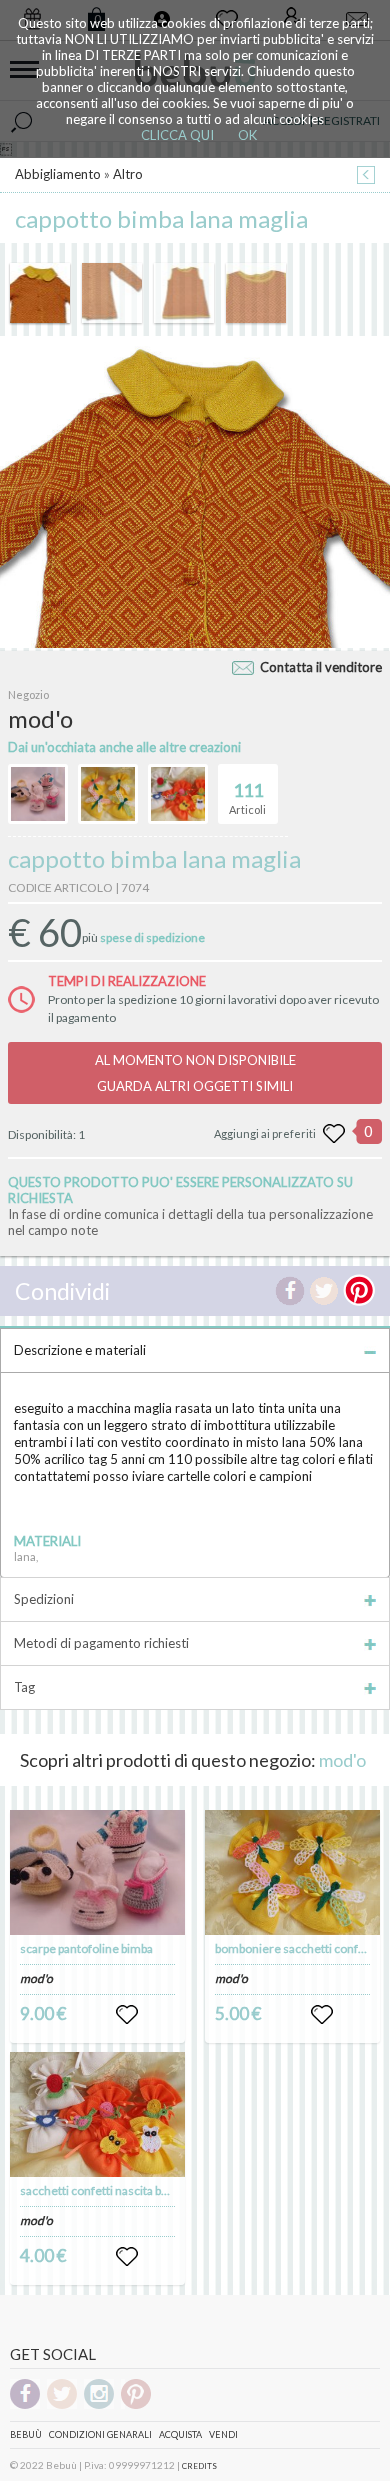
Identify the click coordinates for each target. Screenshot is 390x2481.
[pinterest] (136, 2405)
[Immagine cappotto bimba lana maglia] (40, 293)
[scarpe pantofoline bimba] (98, 1872)
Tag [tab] (24, 1687)
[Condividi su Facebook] (290, 1291)
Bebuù (26, 2434)
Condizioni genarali (100, 2434)
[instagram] (99, 2405)
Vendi (223, 2434)
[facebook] (25, 2405)
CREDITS (199, 2466)
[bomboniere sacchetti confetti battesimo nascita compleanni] (293, 1872)
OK (247, 135)
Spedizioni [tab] (44, 1599)
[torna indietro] (366, 176)
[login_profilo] (127, 2015)
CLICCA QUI (177, 135)
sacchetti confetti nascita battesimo (114, 2190)
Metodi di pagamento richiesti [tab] (101, 1643)
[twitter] (62, 2405)
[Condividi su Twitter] (324, 1291)
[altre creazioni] (38, 794)
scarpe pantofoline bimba (86, 1948)
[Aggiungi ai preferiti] (334, 1134)
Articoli (247, 797)
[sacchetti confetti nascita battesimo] (98, 2114)
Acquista (180, 2434)
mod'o (342, 1760)
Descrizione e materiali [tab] (80, 1350)
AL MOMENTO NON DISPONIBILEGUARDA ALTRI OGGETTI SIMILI (195, 1073)
